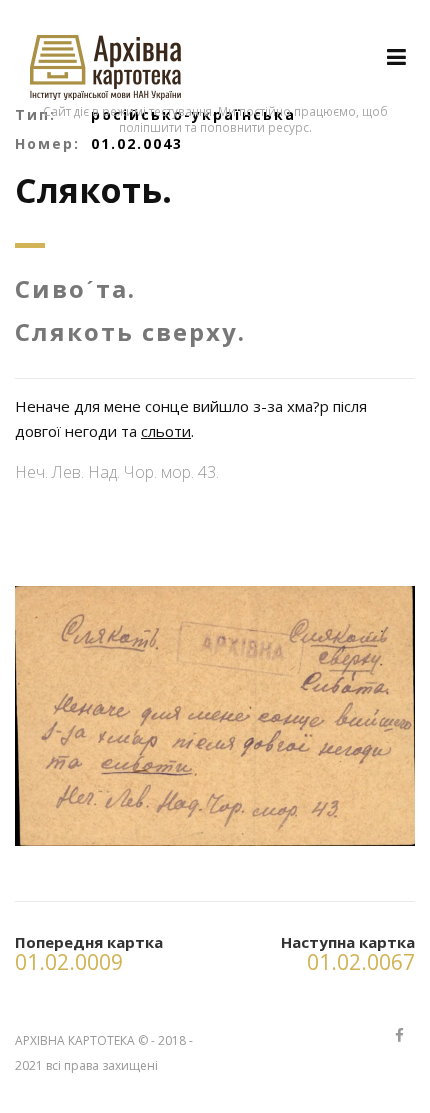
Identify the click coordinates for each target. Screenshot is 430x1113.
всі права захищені (102, 1065)
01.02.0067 (361, 962)
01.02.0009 (69, 962)
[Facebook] (399, 1036)
